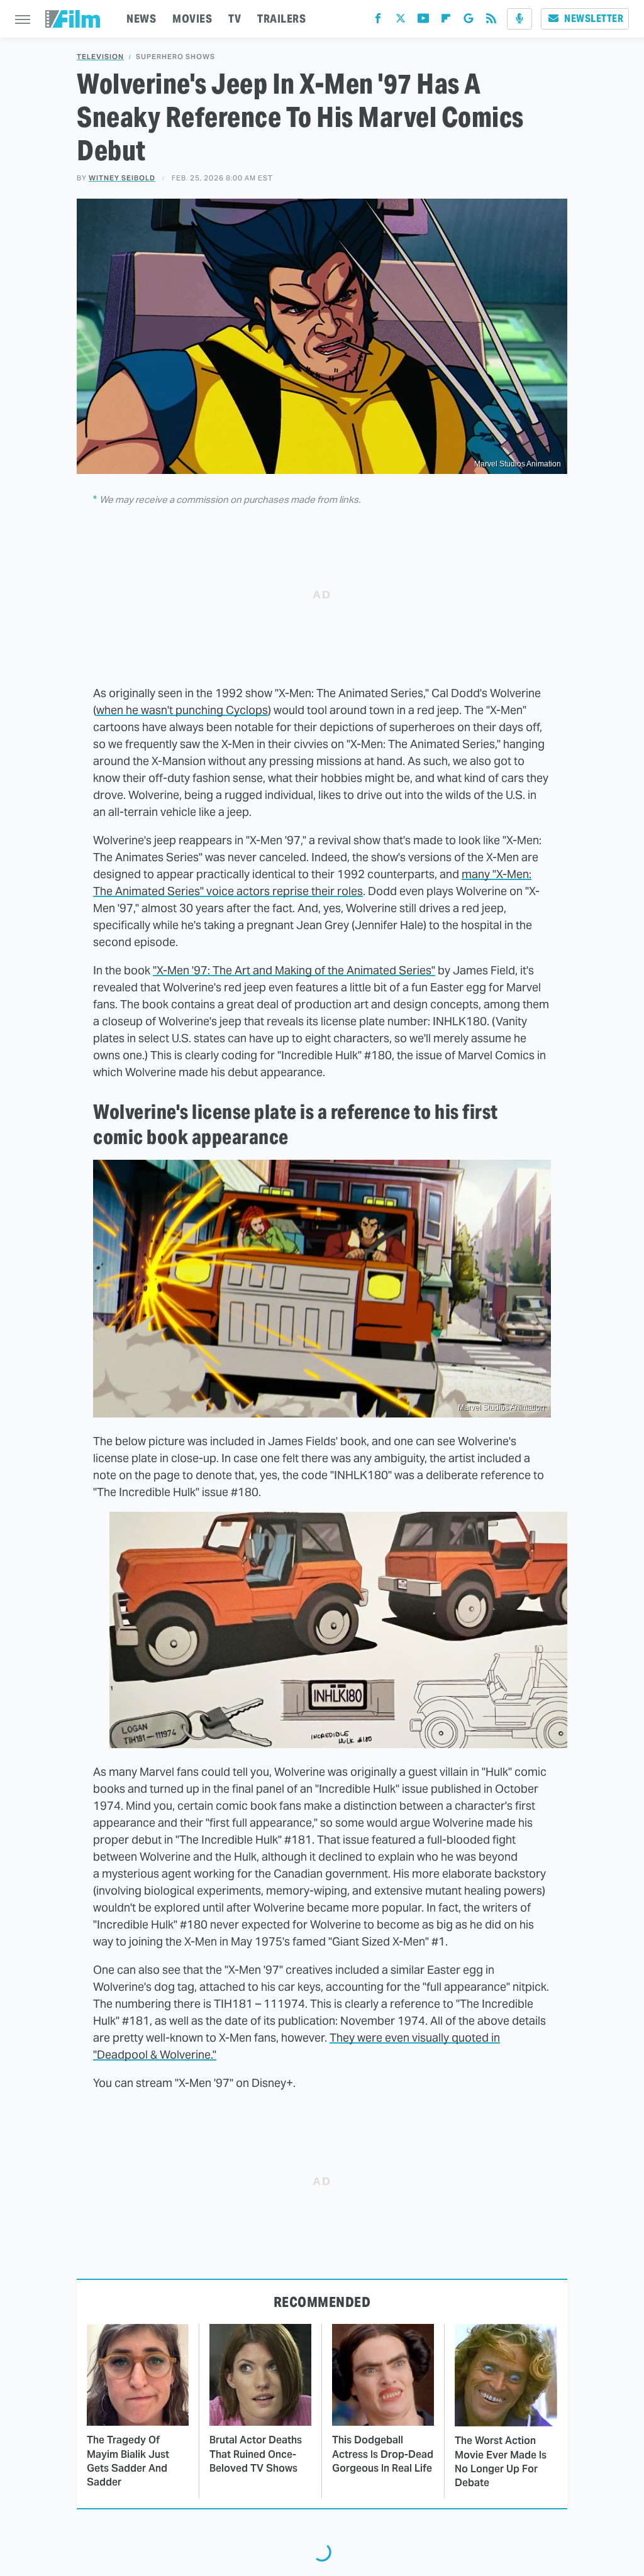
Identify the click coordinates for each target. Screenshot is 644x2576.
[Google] (469, 21)
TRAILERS (281, 19)
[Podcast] (519, 19)
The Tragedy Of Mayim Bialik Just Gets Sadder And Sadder (128, 2461)
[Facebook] (378, 21)
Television (100, 57)
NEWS (141, 19)
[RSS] (491, 21)
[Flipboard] (446, 21)
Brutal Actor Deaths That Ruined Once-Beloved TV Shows (256, 2454)
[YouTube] (423, 21)
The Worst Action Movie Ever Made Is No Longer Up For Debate (501, 2462)
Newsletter (594, 19)
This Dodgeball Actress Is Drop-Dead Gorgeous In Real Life (383, 2454)
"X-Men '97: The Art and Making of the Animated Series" (294, 970)
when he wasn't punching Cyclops (182, 710)
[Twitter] (401, 21)
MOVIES (192, 19)
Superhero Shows (175, 57)
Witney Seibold (122, 178)
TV (235, 19)
